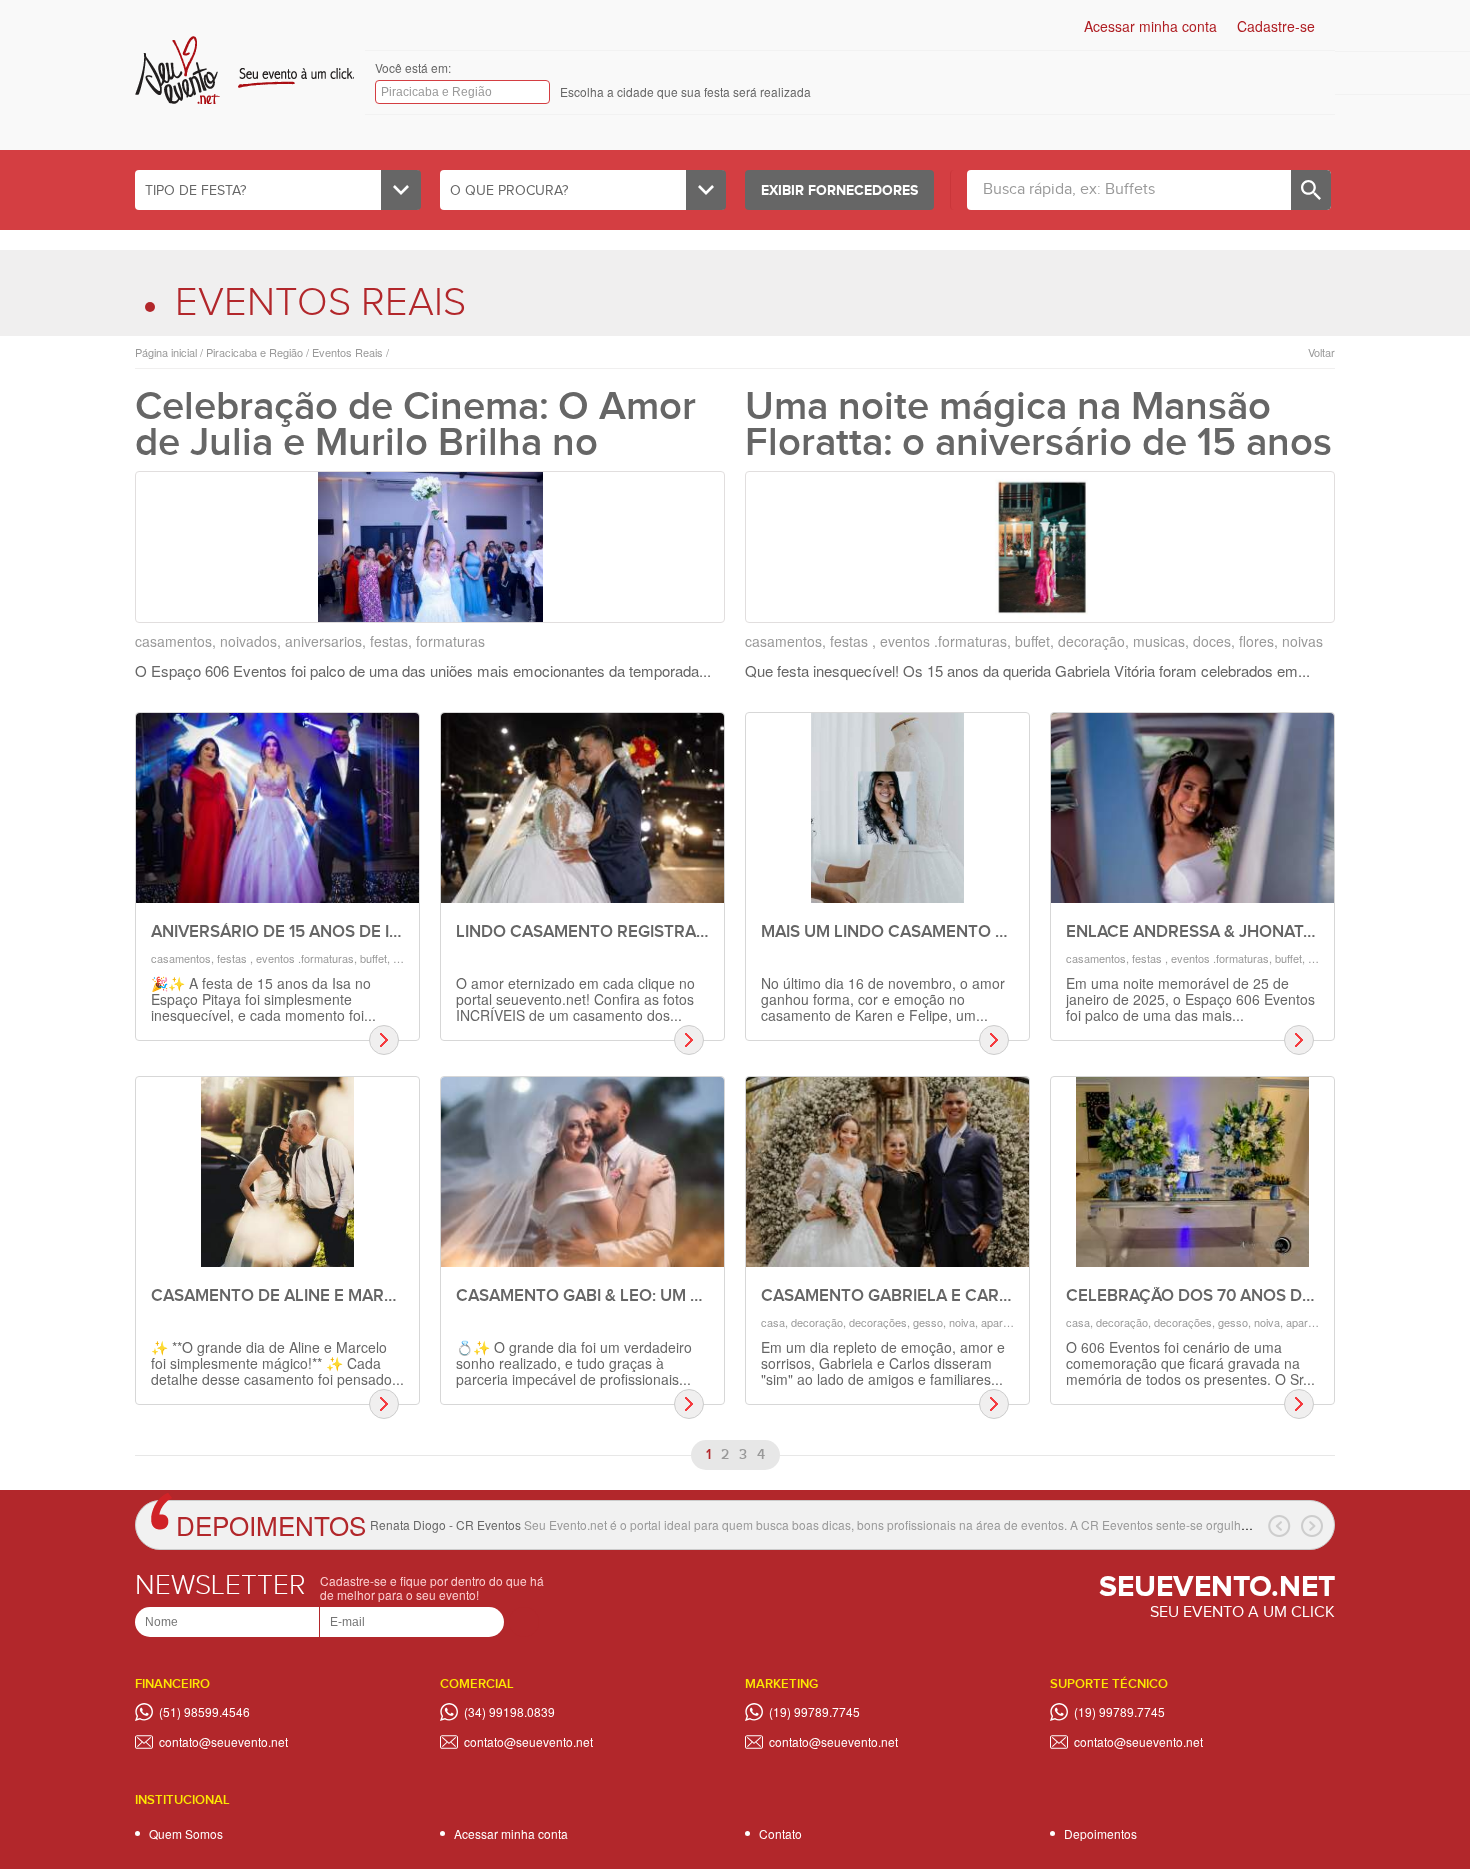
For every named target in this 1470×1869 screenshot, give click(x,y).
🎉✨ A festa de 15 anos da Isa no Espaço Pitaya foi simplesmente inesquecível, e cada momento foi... (263, 999)
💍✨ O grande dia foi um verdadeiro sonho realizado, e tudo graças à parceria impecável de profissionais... (574, 1363)
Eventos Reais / (349, 352)
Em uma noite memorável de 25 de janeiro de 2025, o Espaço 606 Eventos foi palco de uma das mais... (1190, 999)
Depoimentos (271, 1524)
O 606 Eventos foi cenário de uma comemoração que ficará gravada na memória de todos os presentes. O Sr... (1190, 1363)
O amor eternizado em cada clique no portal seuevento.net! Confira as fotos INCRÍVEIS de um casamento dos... (575, 999)
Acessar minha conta (1150, 26)
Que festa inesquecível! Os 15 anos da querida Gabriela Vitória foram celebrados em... (1027, 670)
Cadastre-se (1276, 26)
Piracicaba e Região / (256, 352)
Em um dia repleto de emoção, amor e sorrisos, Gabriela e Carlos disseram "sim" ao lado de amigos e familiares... (883, 1363)
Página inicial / (169, 352)
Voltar (1321, 352)
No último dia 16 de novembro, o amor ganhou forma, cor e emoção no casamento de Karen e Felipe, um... (883, 999)
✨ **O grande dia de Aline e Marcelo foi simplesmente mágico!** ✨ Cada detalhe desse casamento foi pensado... (277, 1363)
